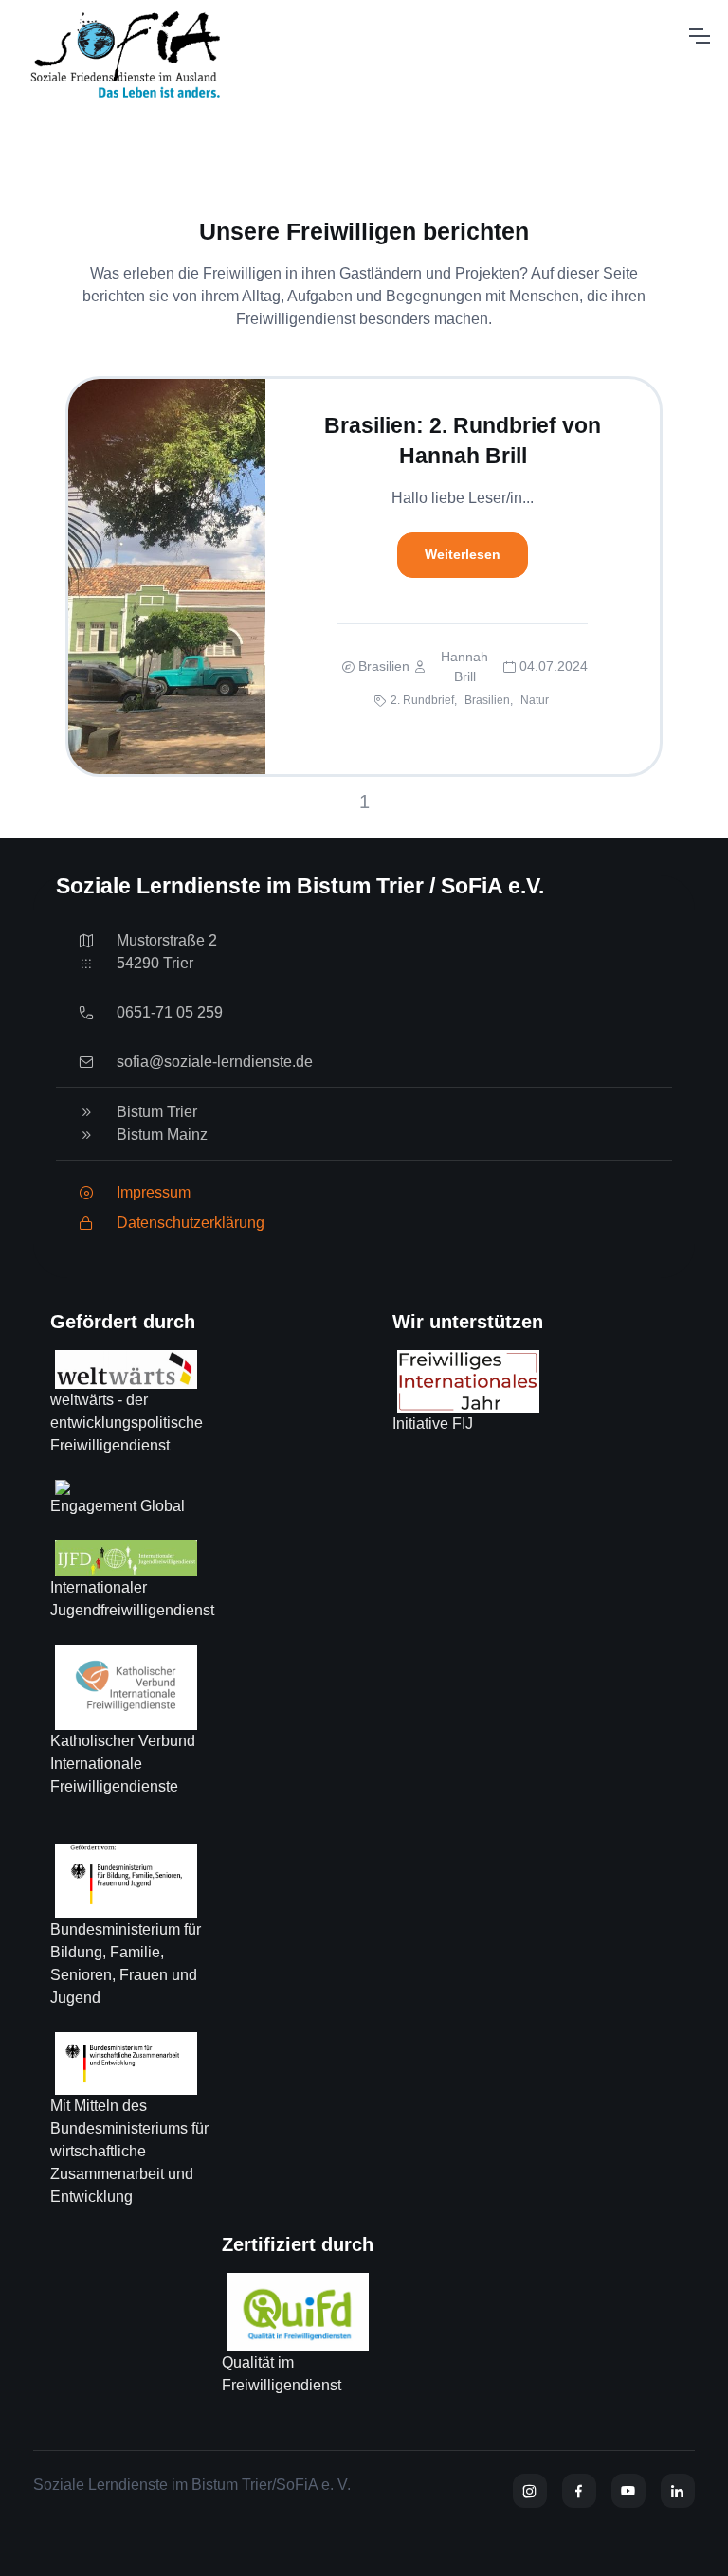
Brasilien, (489, 700)
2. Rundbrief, (424, 700)
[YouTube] (628, 2491)
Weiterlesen (463, 554)
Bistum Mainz (162, 1135)
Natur (535, 700)
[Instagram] (530, 2491)
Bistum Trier (157, 1112)
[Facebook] (579, 2491)
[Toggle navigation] (699, 36)
